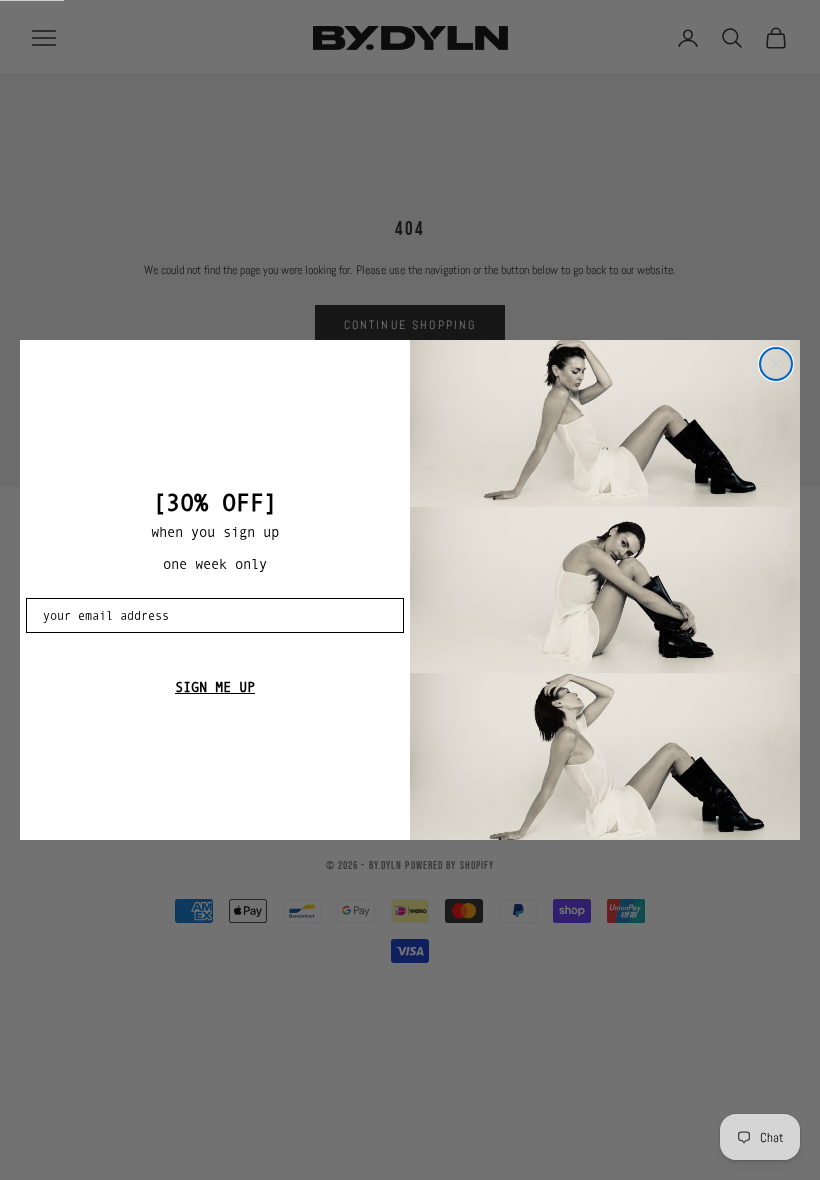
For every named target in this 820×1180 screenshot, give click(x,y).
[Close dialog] (776, 364)
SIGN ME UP (215, 687)
